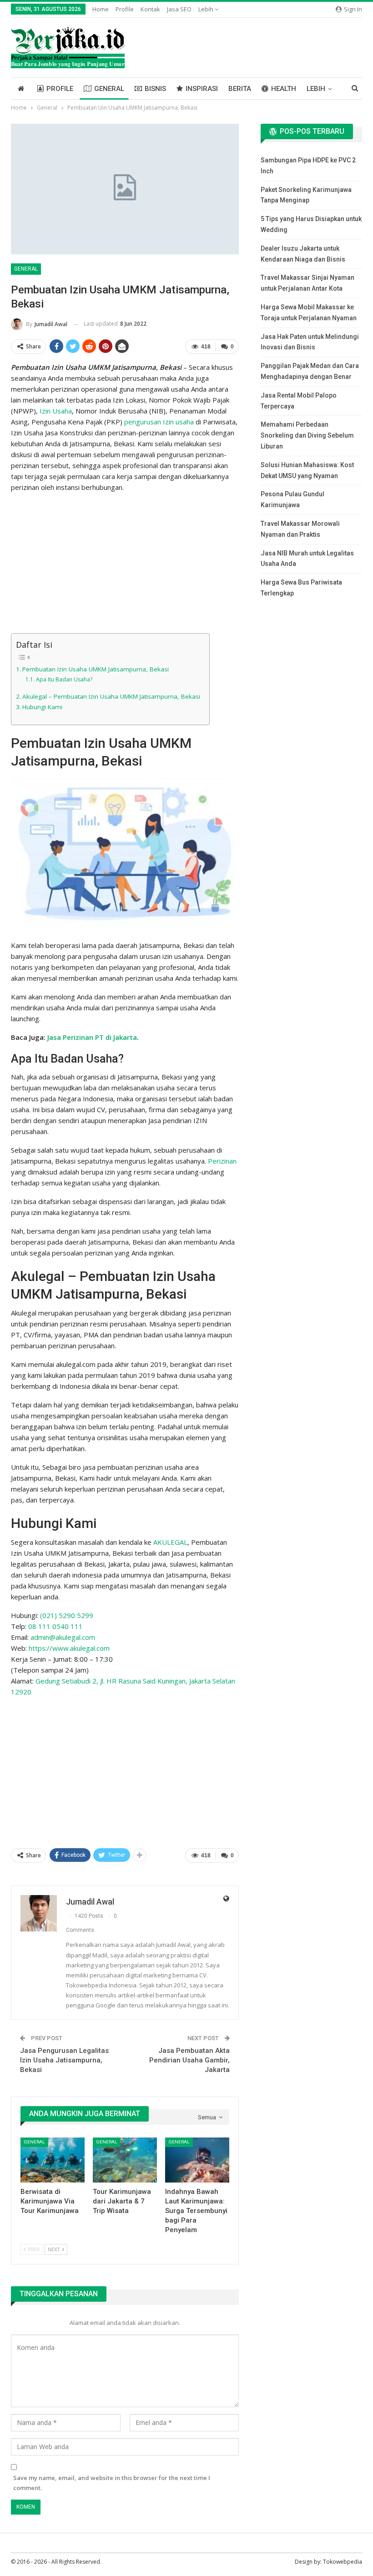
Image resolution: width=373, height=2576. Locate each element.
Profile (125, 9)
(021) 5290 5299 (67, 1615)
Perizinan (222, 1161)
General (109, 89)
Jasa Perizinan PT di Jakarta (92, 1037)
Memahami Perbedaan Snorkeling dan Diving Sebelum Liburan (307, 435)
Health (284, 89)
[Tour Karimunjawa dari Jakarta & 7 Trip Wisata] (125, 2160)
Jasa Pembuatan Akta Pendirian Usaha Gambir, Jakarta (189, 2060)
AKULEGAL (170, 1542)
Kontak (150, 9)
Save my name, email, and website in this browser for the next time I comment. (112, 2483)
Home (101, 9)
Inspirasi (202, 89)
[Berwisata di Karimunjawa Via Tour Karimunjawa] (53, 2160)
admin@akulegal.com (63, 1637)
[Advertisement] (125, 564)
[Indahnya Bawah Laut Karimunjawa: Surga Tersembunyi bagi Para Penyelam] (197, 2160)
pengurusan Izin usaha (159, 422)
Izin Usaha (56, 411)
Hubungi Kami (42, 707)
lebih (207, 9)
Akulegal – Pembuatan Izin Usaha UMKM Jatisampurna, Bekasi (111, 696)
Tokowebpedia (343, 2562)
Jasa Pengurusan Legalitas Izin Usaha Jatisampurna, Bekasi (64, 2060)
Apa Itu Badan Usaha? (64, 679)
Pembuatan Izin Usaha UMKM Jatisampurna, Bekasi (96, 669)
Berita (240, 89)
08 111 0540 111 (55, 1626)
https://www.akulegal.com (69, 1648)
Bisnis (155, 89)
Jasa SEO (179, 9)
